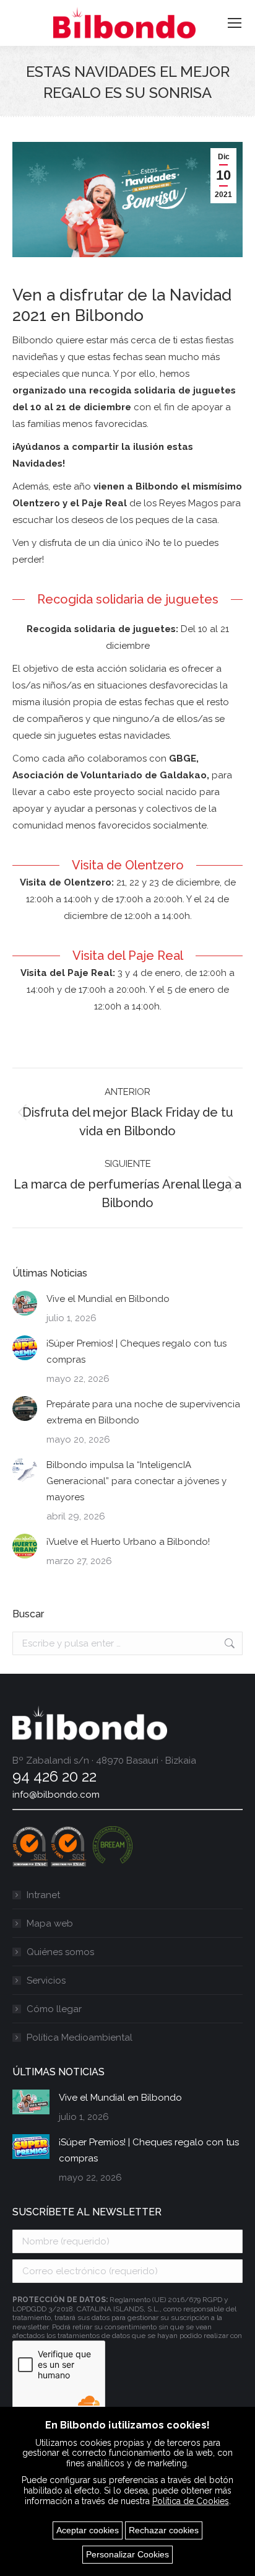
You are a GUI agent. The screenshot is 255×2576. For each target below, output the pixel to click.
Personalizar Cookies (127, 2554)
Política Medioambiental (80, 2038)
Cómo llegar (54, 2009)
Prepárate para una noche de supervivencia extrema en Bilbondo (143, 1412)
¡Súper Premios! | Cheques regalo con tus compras (136, 1352)
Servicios (46, 1980)
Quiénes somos (60, 1952)
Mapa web (50, 1923)
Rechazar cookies (164, 2530)
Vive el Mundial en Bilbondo (108, 1299)
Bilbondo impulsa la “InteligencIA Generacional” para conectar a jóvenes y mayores (136, 1481)
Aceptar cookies (88, 2530)
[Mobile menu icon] (235, 23)
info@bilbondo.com (56, 1795)
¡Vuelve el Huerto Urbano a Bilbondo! (128, 1542)
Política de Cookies (191, 2501)
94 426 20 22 (54, 1776)
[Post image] (25, 1303)
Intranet (43, 1895)
